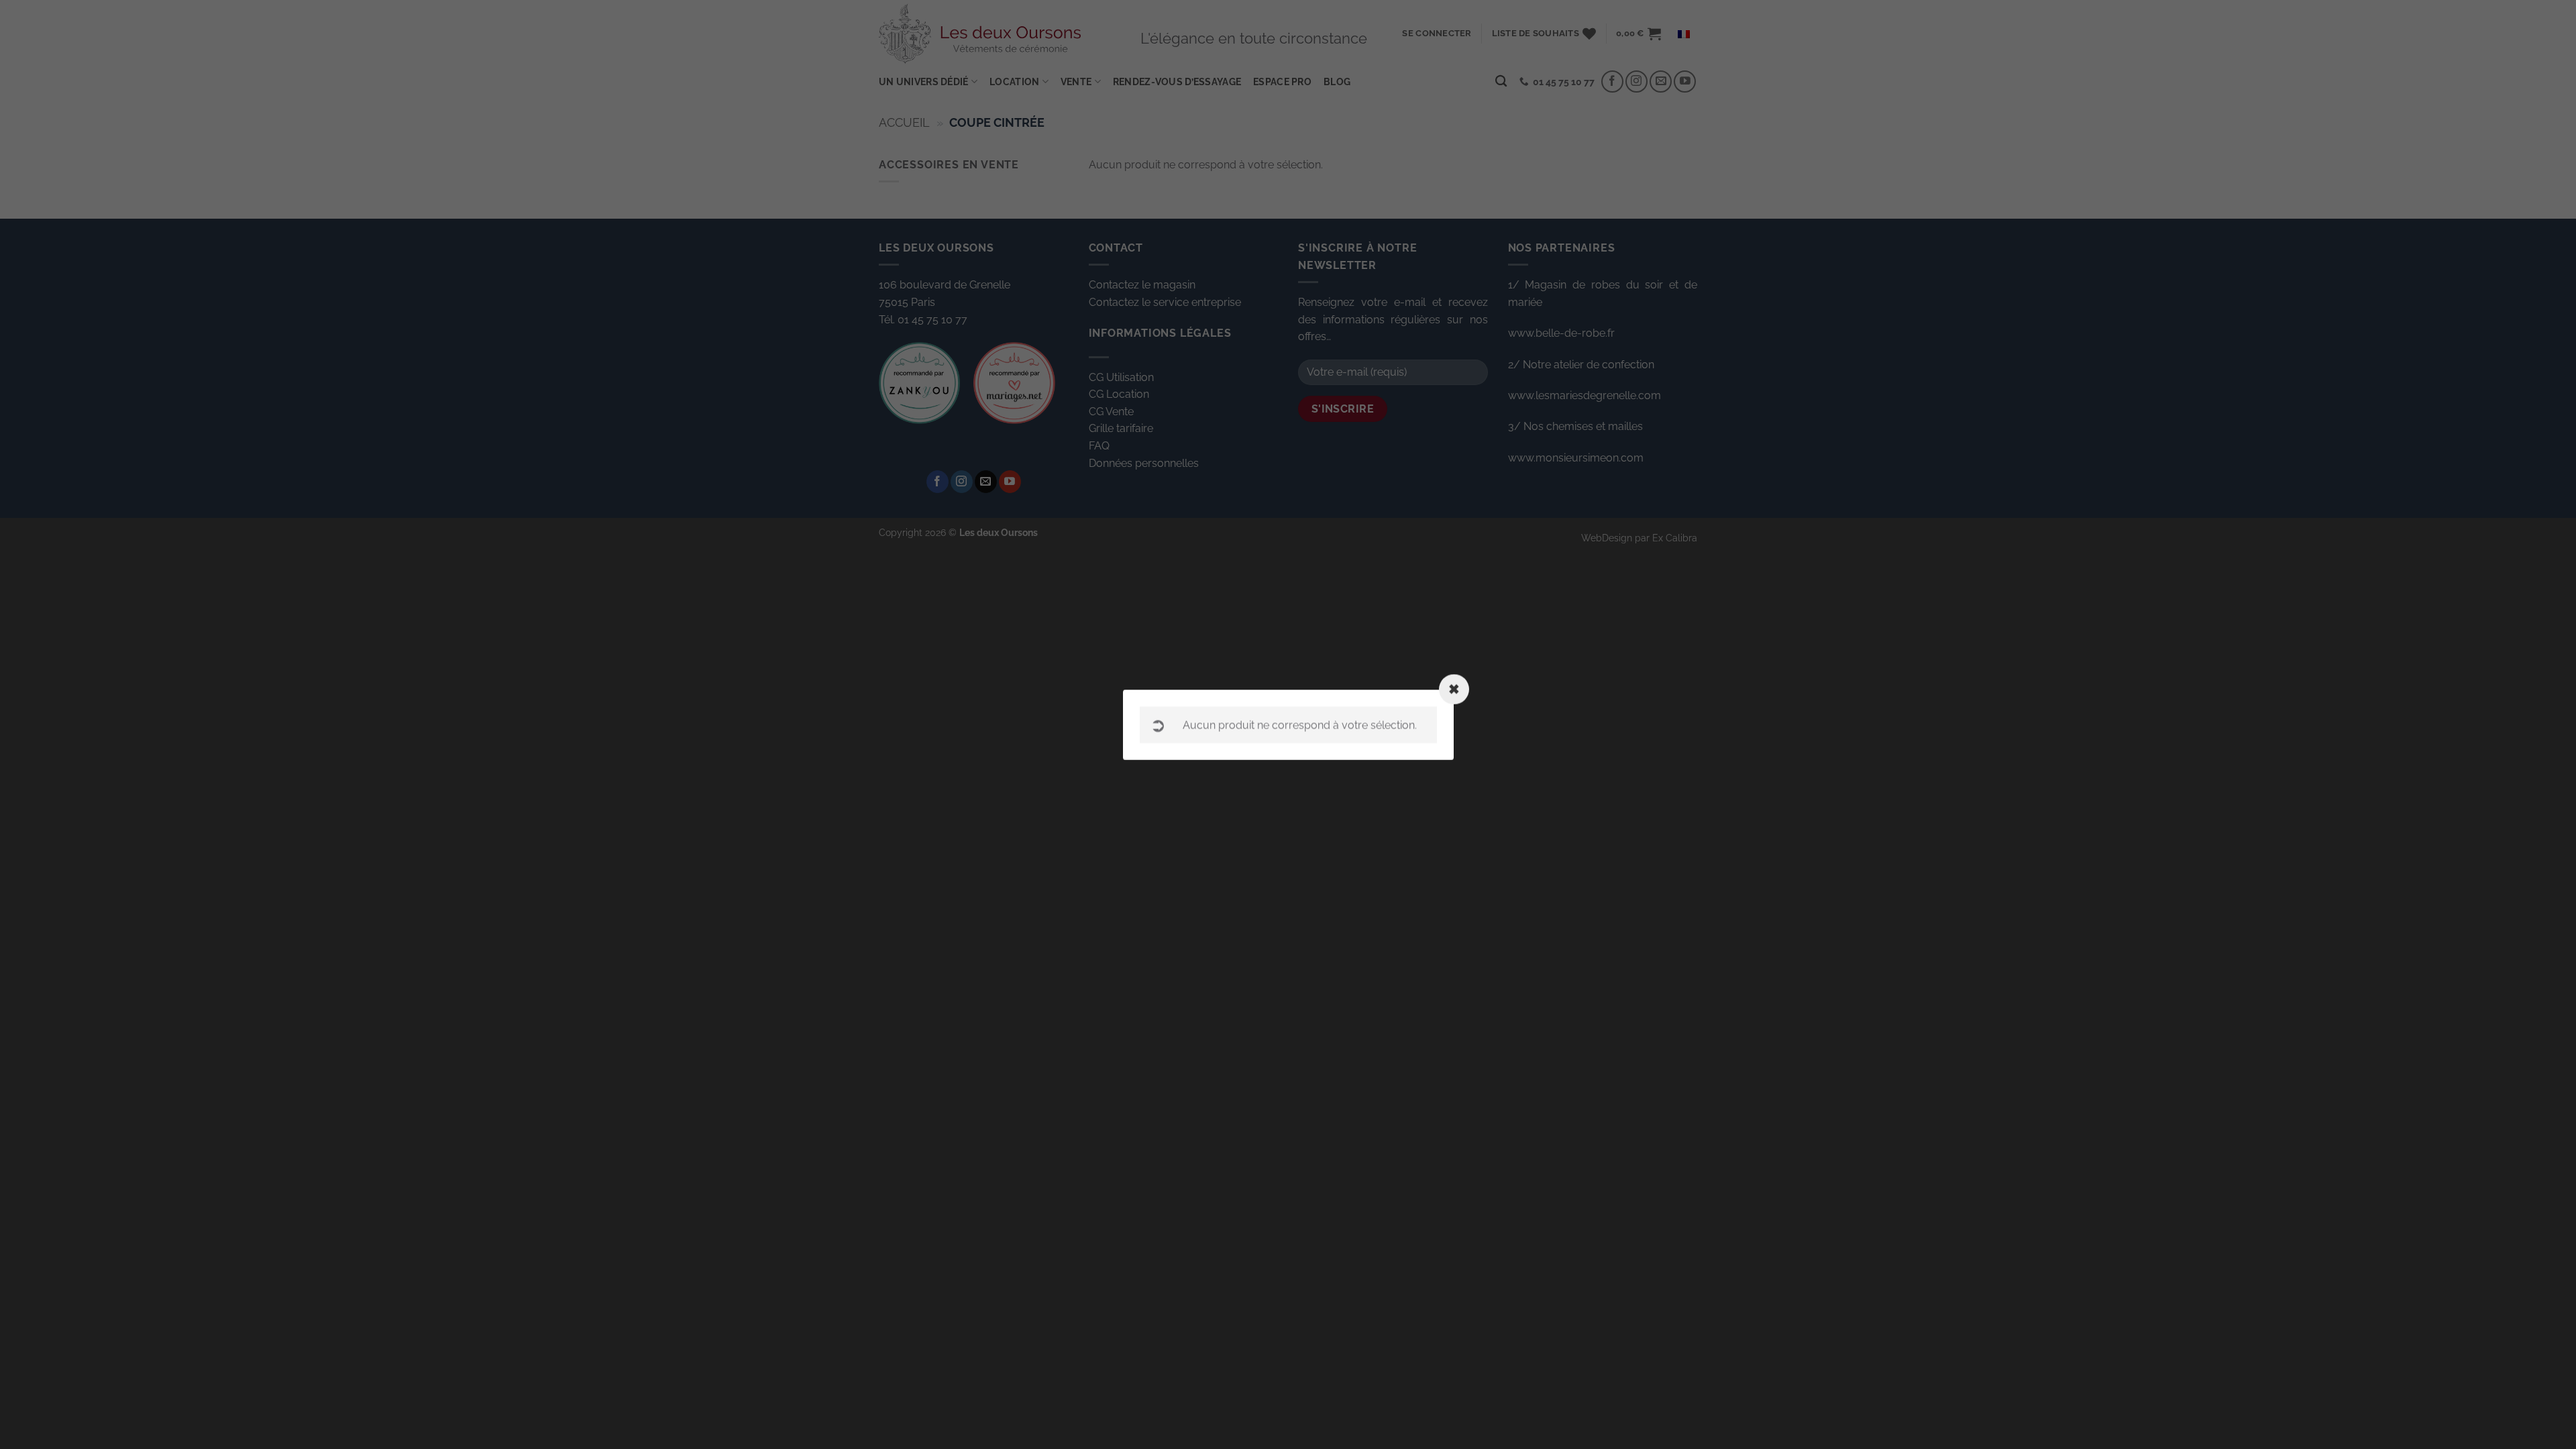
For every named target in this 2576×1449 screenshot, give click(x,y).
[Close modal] (1454, 689)
